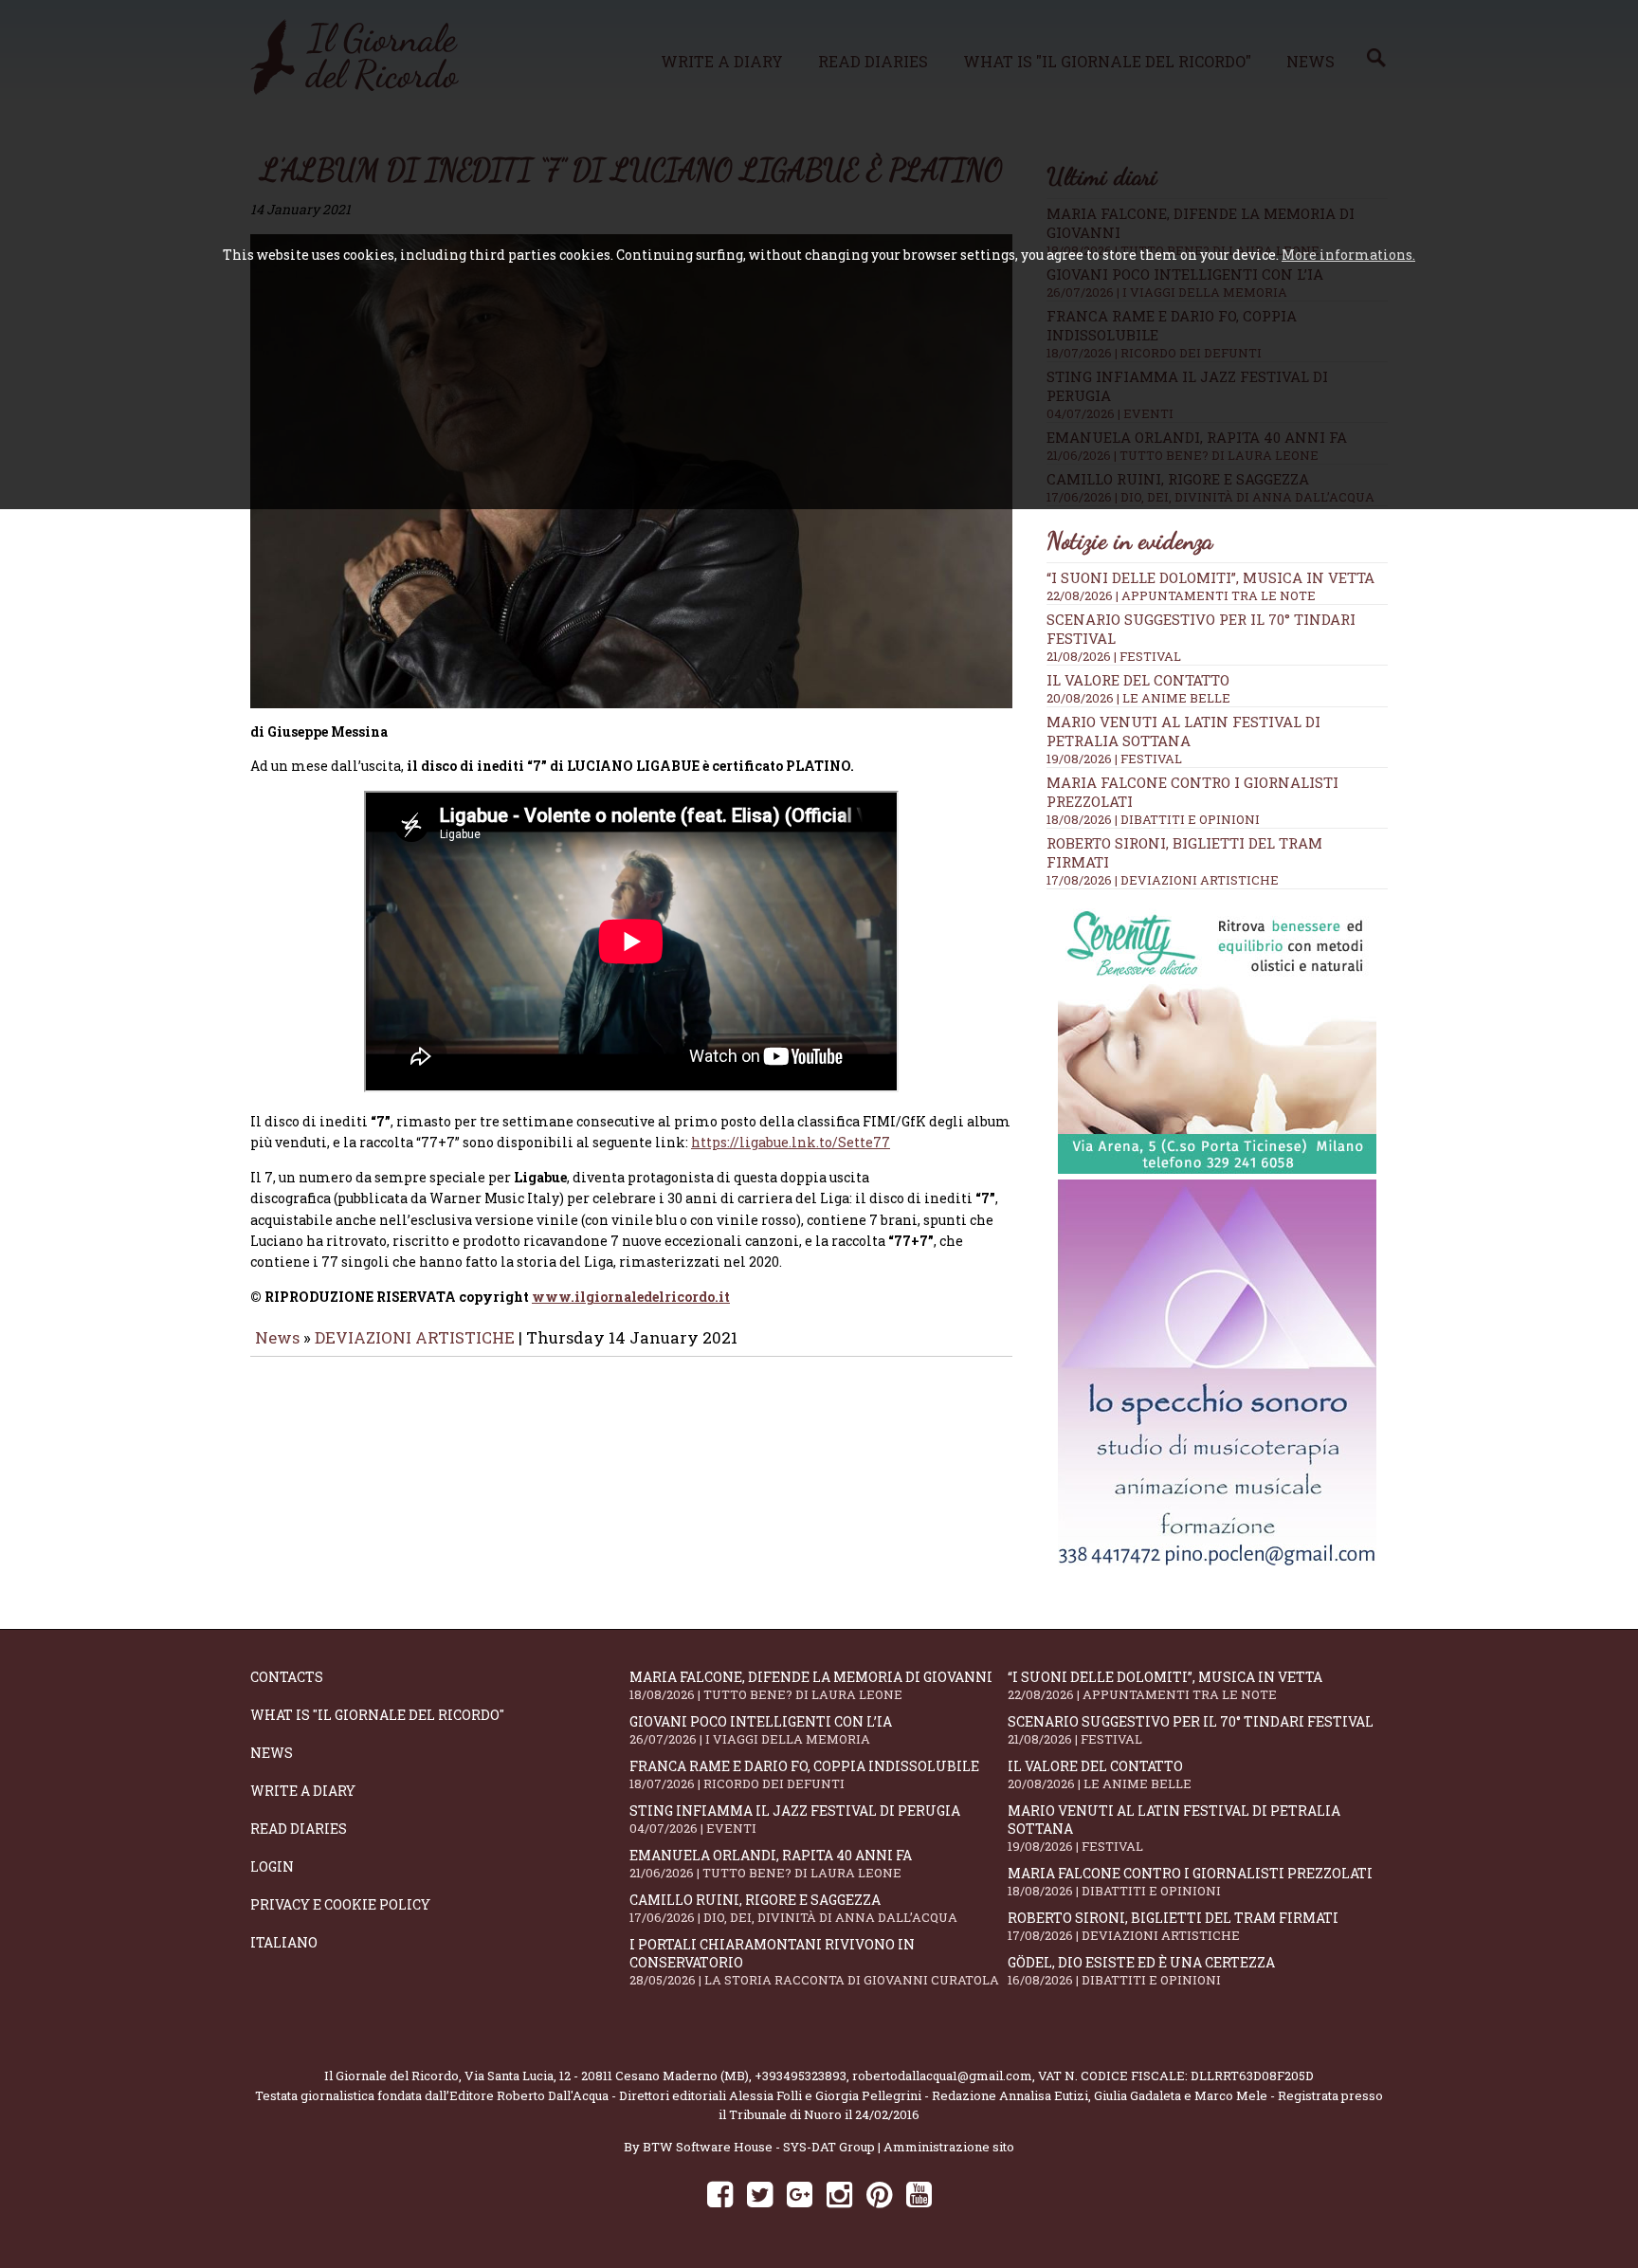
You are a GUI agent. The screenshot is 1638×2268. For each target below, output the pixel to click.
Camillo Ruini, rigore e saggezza (793, 1908)
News (277, 1337)
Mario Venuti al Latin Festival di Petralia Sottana (1183, 731)
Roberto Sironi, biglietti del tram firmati (1173, 1926)
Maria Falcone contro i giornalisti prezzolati (1190, 1882)
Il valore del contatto (1138, 680)
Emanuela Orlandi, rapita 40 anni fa (771, 1864)
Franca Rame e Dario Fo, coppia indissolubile (804, 1774)
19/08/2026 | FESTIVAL (1114, 759)
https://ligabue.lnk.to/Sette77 (791, 1142)
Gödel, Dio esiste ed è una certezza (1141, 1971)
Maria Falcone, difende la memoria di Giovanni (811, 1685)
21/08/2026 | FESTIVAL (1114, 656)
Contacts (287, 1677)
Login (272, 1866)
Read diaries (299, 1829)
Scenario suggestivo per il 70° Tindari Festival (1191, 1730)
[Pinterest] (879, 2194)
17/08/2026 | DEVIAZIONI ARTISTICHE (1163, 880)
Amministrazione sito (949, 2147)
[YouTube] (919, 2194)
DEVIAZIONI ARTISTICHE (417, 1337)
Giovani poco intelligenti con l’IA (761, 1730)
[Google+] (800, 2194)
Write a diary (303, 1791)
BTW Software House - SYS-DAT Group (759, 2147)
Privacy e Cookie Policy (340, 1904)
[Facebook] (720, 2194)
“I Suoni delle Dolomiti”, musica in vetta (1210, 577)
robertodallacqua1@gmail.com (942, 2076)
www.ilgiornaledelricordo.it (631, 1297)
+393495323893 (801, 2076)
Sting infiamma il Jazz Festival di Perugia (795, 1819)
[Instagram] (839, 2194)
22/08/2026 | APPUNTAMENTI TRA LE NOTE (1181, 595)
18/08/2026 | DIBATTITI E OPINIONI (1153, 819)
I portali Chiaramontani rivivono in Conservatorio (814, 1962)
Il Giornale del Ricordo (391, 2076)
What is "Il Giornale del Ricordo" (377, 1715)
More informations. (1348, 255)
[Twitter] (760, 2194)
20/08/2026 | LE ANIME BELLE (1138, 698)
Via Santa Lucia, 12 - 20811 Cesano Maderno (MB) (607, 2076)
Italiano (284, 1942)
